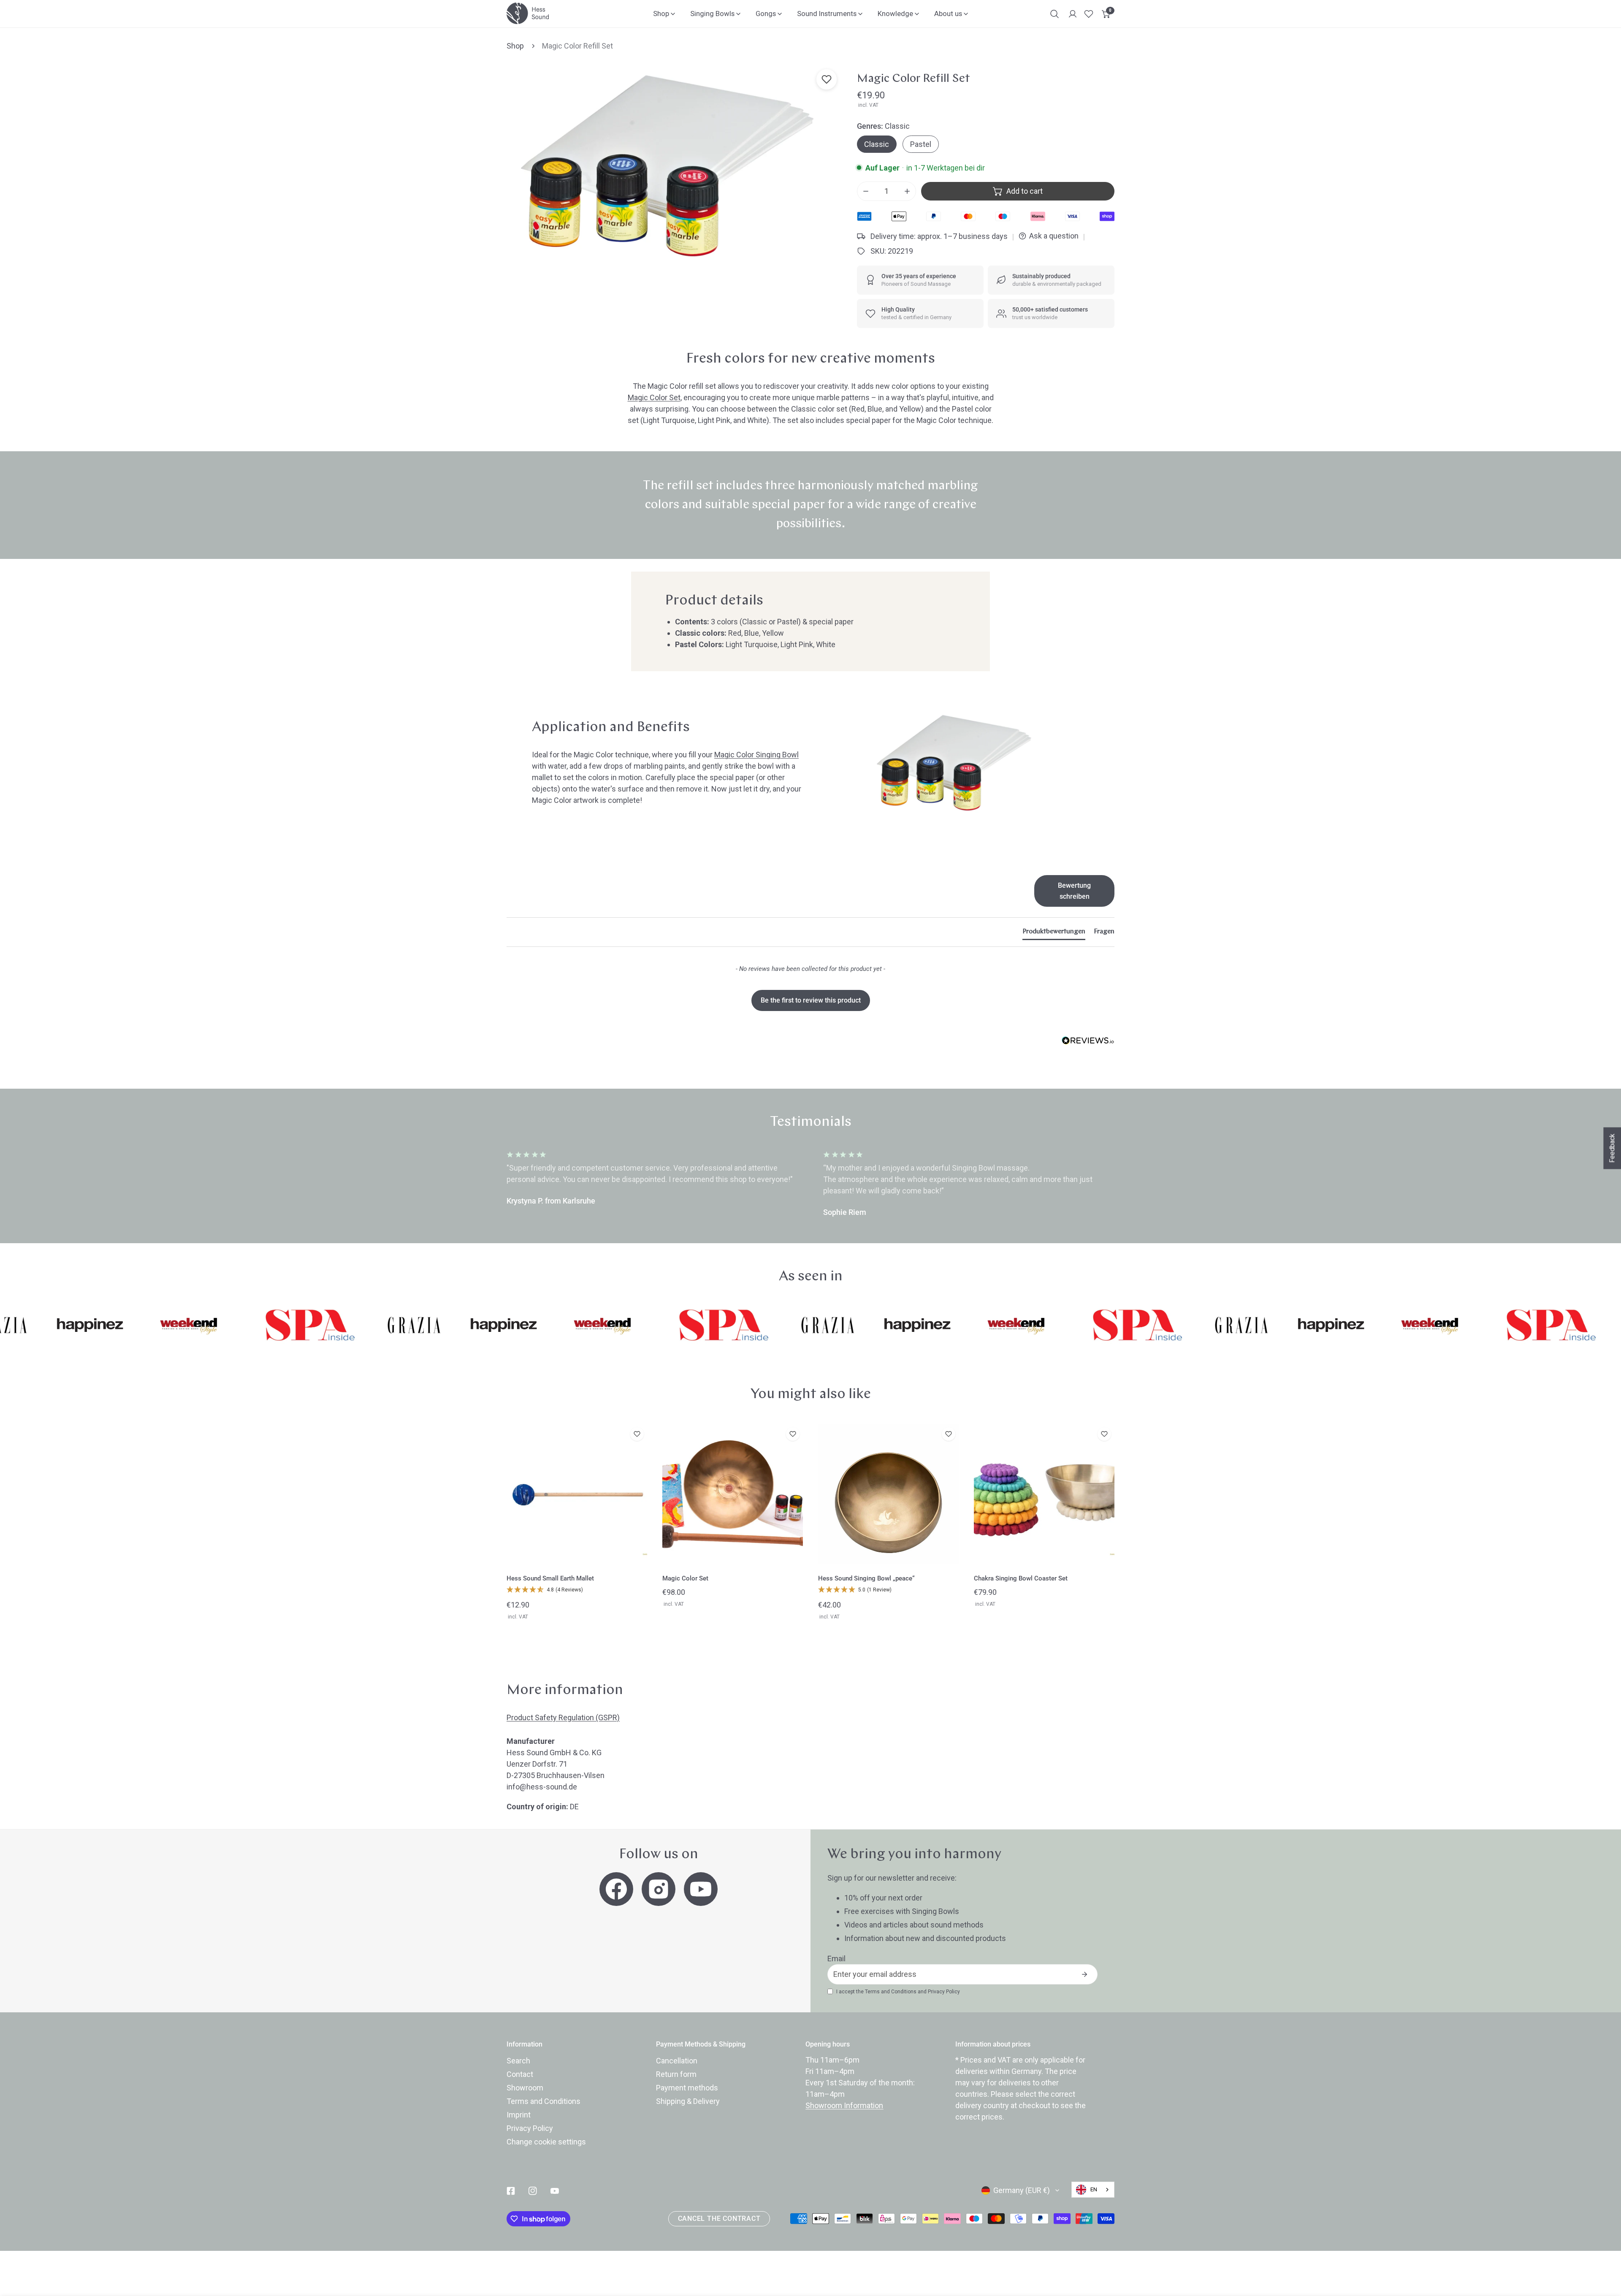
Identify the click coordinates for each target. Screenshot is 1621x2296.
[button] (1106, 14)
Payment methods (687, 2088)
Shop (515, 46)
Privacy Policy (944, 1992)
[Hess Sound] (528, 13)
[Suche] (1054, 14)
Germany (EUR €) (1022, 2190)
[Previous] (472, 1185)
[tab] (1054, 933)
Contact (520, 2074)
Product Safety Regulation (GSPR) (563, 1717)
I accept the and (898, 1992)
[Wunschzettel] (1089, 14)
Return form (676, 2074)
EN (1094, 2189)
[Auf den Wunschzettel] (827, 79)
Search (518, 2061)
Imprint (519, 2115)
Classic (877, 144)
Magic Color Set (654, 397)
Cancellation (677, 2061)
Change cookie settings (546, 2142)
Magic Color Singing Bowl (756, 755)
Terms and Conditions (891, 1992)
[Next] (1149, 1185)
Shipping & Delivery (688, 2101)
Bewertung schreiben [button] (1074, 891)
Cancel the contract (719, 2219)
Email (836, 1959)
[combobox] (1093, 2190)
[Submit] (1084, 1974)
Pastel (921, 144)
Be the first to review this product (811, 1000)
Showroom (525, 2088)
